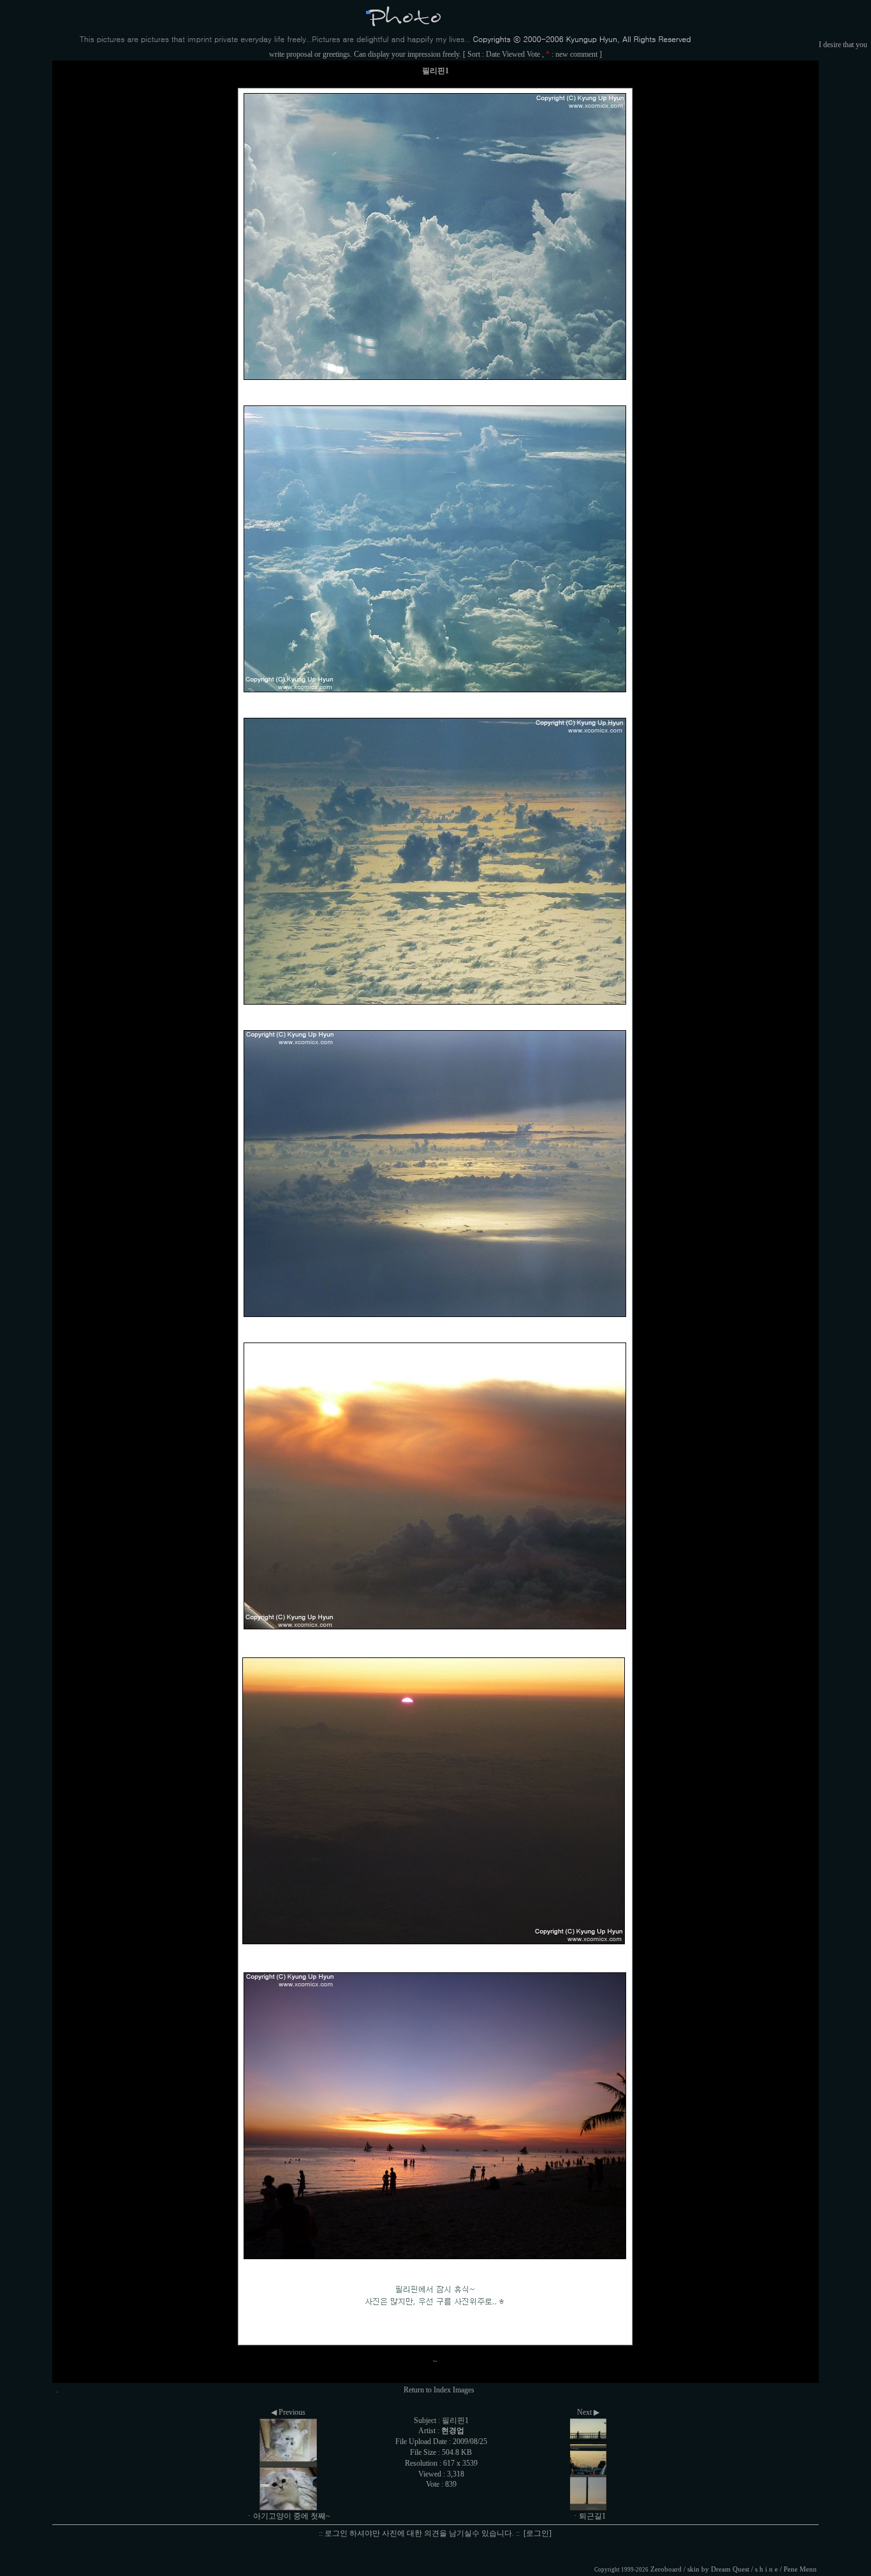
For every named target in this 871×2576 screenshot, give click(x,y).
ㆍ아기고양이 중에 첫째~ (288, 2516)
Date (493, 54)
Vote (533, 54)
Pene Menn (800, 2569)
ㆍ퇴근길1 (589, 2516)
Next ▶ (588, 2412)
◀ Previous (288, 2412)
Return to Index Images (439, 2390)
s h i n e (766, 2569)
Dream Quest (730, 2569)
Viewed (513, 54)
